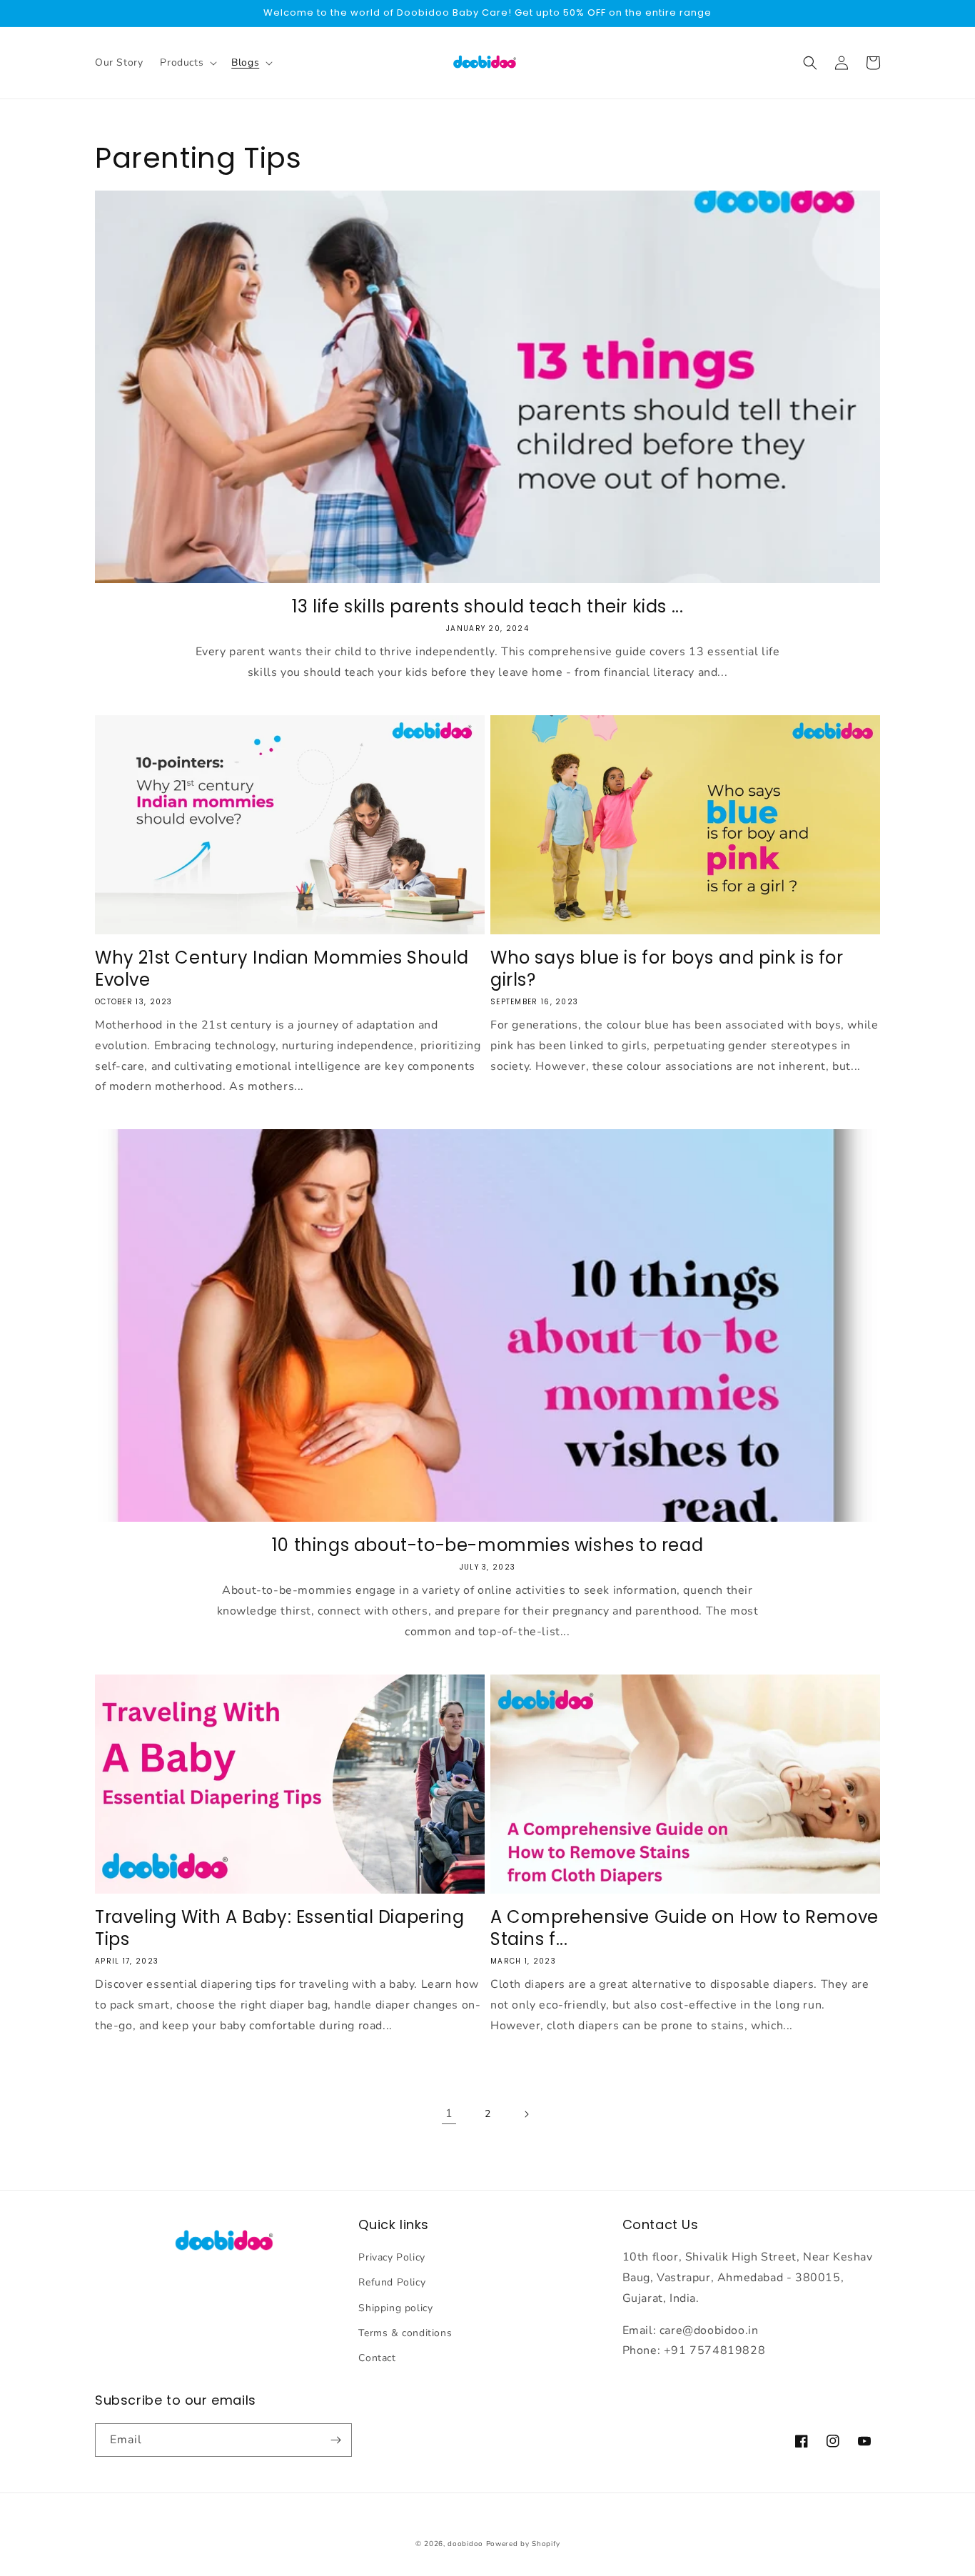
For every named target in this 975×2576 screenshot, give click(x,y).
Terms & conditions (405, 2333)
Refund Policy (392, 2282)
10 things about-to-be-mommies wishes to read (487, 1545)
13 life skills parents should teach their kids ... (488, 606)
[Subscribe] (335, 2440)
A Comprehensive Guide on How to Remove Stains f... (684, 1928)
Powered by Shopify (523, 2544)
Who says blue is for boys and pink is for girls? (667, 969)
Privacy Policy (391, 2257)
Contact (377, 2358)
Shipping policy (395, 2308)
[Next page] (526, 2114)
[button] (187, 63)
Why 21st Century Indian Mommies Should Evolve (282, 969)
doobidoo (465, 2544)
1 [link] (449, 2113)
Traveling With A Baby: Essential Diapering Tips (279, 1928)
